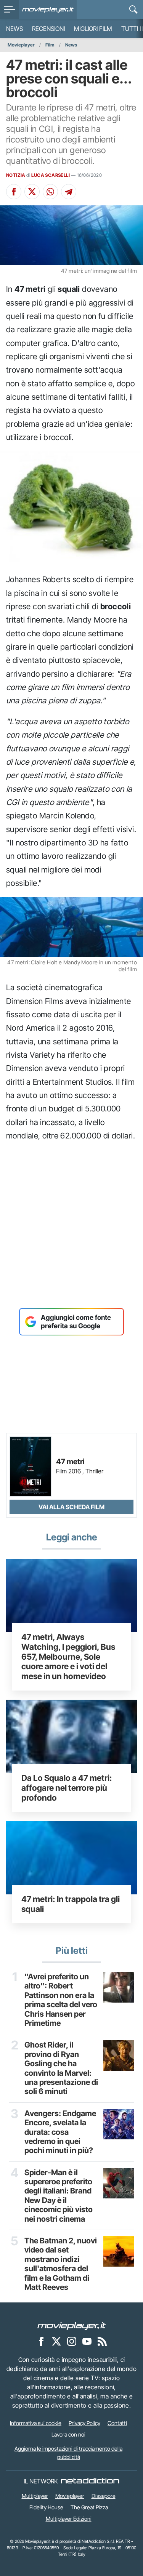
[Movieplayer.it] (48, 10)
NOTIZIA (16, 175)
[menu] (10, 10)
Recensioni (48, 29)
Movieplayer (21, 45)
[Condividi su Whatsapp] (50, 192)
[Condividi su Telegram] (69, 192)
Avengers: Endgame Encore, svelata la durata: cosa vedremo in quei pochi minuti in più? (60, 2132)
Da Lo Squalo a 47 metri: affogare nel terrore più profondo (67, 1788)
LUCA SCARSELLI (51, 175)
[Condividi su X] (32, 192)
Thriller (94, 1471)
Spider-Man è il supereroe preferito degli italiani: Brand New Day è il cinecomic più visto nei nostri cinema (59, 2196)
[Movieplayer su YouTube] (87, 2341)
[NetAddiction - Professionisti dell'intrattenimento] (90, 2481)
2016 (75, 1471)
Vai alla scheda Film (71, 1507)
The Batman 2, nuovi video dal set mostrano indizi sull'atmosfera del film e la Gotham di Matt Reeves (61, 2264)
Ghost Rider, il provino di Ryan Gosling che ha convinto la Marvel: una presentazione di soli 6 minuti (61, 2068)
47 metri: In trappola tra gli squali (71, 1904)
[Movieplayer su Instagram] (72, 2341)
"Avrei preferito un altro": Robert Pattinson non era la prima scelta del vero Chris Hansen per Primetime (61, 2000)
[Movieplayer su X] (56, 2341)
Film (50, 45)
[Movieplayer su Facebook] (41, 2341)
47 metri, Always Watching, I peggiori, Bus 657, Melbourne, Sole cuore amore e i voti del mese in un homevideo (68, 1656)
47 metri (70, 1462)
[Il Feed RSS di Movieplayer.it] (102, 2341)
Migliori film (93, 29)
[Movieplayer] (72, 2325)
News (14, 29)
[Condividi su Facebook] (14, 192)
